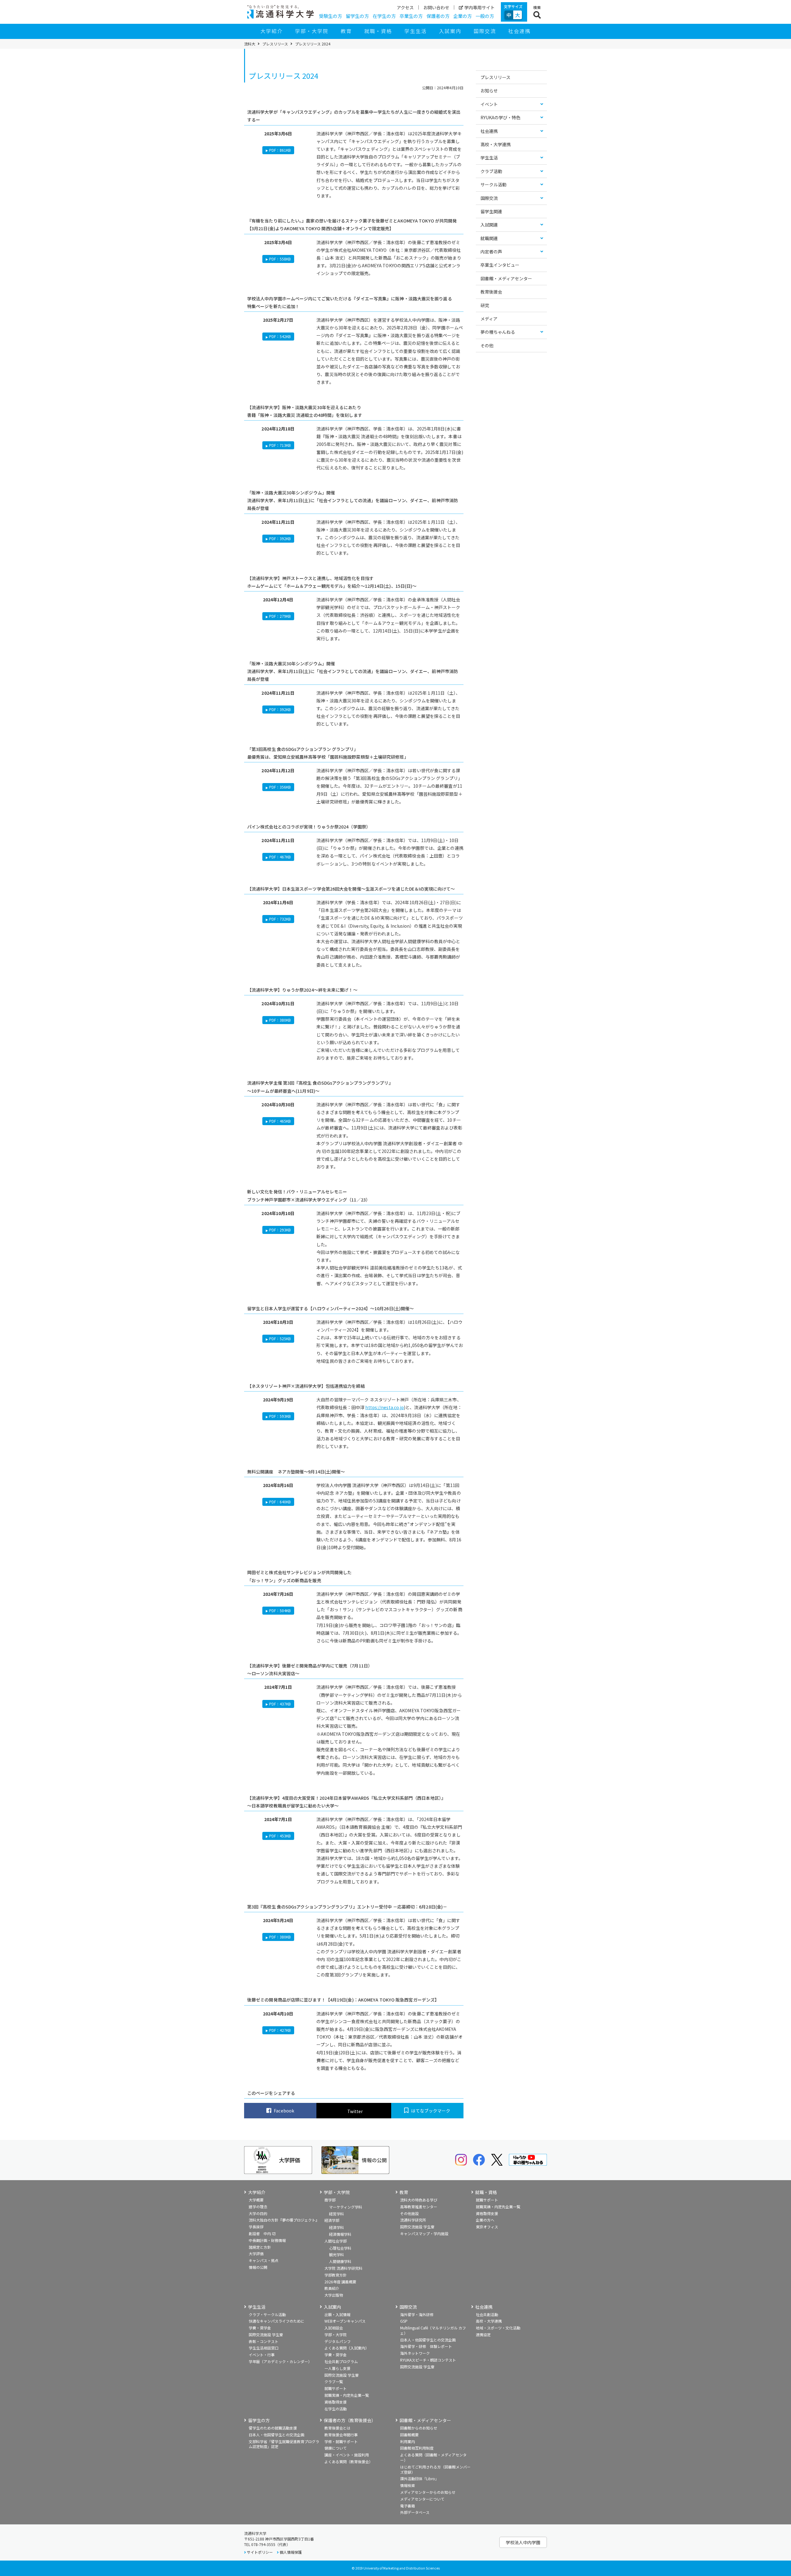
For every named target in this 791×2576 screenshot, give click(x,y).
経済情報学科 (340, 2234)
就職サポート (487, 2200)
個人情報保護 (291, 2552)
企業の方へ (485, 2220)
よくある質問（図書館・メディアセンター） (433, 2457)
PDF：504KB (280, 1610)
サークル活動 (493, 184)
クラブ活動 (491, 171)
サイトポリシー (260, 2552)
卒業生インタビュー (500, 265)
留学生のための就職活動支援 (273, 2428)
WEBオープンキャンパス (345, 2321)
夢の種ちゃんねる (498, 332)
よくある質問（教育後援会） (349, 2462)
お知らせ (489, 91)
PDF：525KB (280, 1339)
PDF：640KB (280, 1502)
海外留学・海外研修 (417, 2314)
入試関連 (489, 225)
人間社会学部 (336, 2241)
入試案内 (450, 31)
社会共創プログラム (341, 2361)
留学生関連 (491, 211)
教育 (346, 31)
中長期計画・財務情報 (267, 2240)
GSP (404, 2321)
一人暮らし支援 (337, 2368)
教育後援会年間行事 (341, 2435)
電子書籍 (408, 2506)
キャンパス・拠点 (264, 2260)
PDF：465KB (280, 1121)
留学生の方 (357, 16)
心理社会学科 (340, 2248)
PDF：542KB (280, 336)
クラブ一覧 (334, 2381)
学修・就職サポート (341, 2441)
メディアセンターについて (422, 2499)
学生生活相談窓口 (264, 2348)
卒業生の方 (411, 16)
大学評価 (256, 2254)
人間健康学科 (340, 2261)
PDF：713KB (280, 445)
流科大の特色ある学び (419, 2200)
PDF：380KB (280, 1020)
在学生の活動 (336, 2409)
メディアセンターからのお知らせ (428, 2492)
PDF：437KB (280, 1704)
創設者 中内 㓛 (262, 2233)
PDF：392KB (280, 538)
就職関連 (489, 238)
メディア (489, 319)
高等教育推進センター (419, 2207)
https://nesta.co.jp (385, 1407)
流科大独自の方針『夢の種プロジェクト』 (284, 2220)
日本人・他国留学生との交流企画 (428, 2340)
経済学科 (336, 2227)
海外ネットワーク (415, 2353)
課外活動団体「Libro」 (419, 2479)
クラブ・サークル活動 (267, 2314)
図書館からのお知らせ (419, 2428)
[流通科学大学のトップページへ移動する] (280, 12)
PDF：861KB (280, 150)
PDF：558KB (280, 259)
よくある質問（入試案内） (347, 2348)
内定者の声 (491, 252)
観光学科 (336, 2254)
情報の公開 (258, 2267)
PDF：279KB (280, 616)
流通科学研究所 (413, 2220)
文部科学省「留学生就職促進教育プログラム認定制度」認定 (284, 2444)
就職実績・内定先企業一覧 (498, 2207)
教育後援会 (491, 292)
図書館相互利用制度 (417, 2448)
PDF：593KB (280, 1416)
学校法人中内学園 (523, 2542)
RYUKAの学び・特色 (500, 117)
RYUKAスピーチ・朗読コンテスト (428, 2360)
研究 (485, 305)
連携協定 (483, 2334)
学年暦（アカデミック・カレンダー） (280, 2361)
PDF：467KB (280, 857)
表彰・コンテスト (264, 2341)
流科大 (250, 44)
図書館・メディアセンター (506, 278)
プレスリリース (275, 44)
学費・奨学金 (260, 2328)
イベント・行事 (262, 2355)
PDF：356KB (280, 787)
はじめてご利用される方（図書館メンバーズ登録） (435, 2469)
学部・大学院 (312, 31)
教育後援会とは (337, 2428)
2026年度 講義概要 (340, 2282)
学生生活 (416, 31)
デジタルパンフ (338, 2341)
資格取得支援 (487, 2213)
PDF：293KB (280, 1230)
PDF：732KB (280, 919)
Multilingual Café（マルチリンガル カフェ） (433, 2330)
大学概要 (256, 2200)
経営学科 (336, 2214)
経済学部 (332, 2220)
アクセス (405, 7)
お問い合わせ (436, 7)
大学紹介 (272, 31)
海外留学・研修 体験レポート (426, 2346)
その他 (487, 345)
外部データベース (415, 2512)
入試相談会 (334, 2328)
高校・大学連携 (496, 144)
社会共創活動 (487, 2314)
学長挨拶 (256, 2227)
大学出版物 (334, 2295)
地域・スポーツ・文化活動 (498, 2328)
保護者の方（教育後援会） (350, 2420)
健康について (336, 2448)
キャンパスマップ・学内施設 (424, 2233)
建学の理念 (258, 2207)
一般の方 (485, 16)
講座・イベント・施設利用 (347, 2455)
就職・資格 (378, 31)
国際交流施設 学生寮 (417, 2227)
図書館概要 (409, 2435)
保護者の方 (438, 16)
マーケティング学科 (346, 2207)
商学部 (330, 2200)
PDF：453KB (280, 1836)
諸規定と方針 (260, 2247)
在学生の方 (384, 16)
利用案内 (408, 2441)
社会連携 (519, 31)
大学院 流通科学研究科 (343, 2268)
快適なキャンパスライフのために (277, 2321)
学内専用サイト (480, 7)
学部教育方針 (336, 2275)
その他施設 (409, 2213)
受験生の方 (330, 16)
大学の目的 (258, 2213)
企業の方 (463, 16)
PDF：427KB (280, 2030)
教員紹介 (332, 2288)
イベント (489, 104)
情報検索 (408, 2485)
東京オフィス (487, 2227)
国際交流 (485, 31)
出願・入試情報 (337, 2314)
